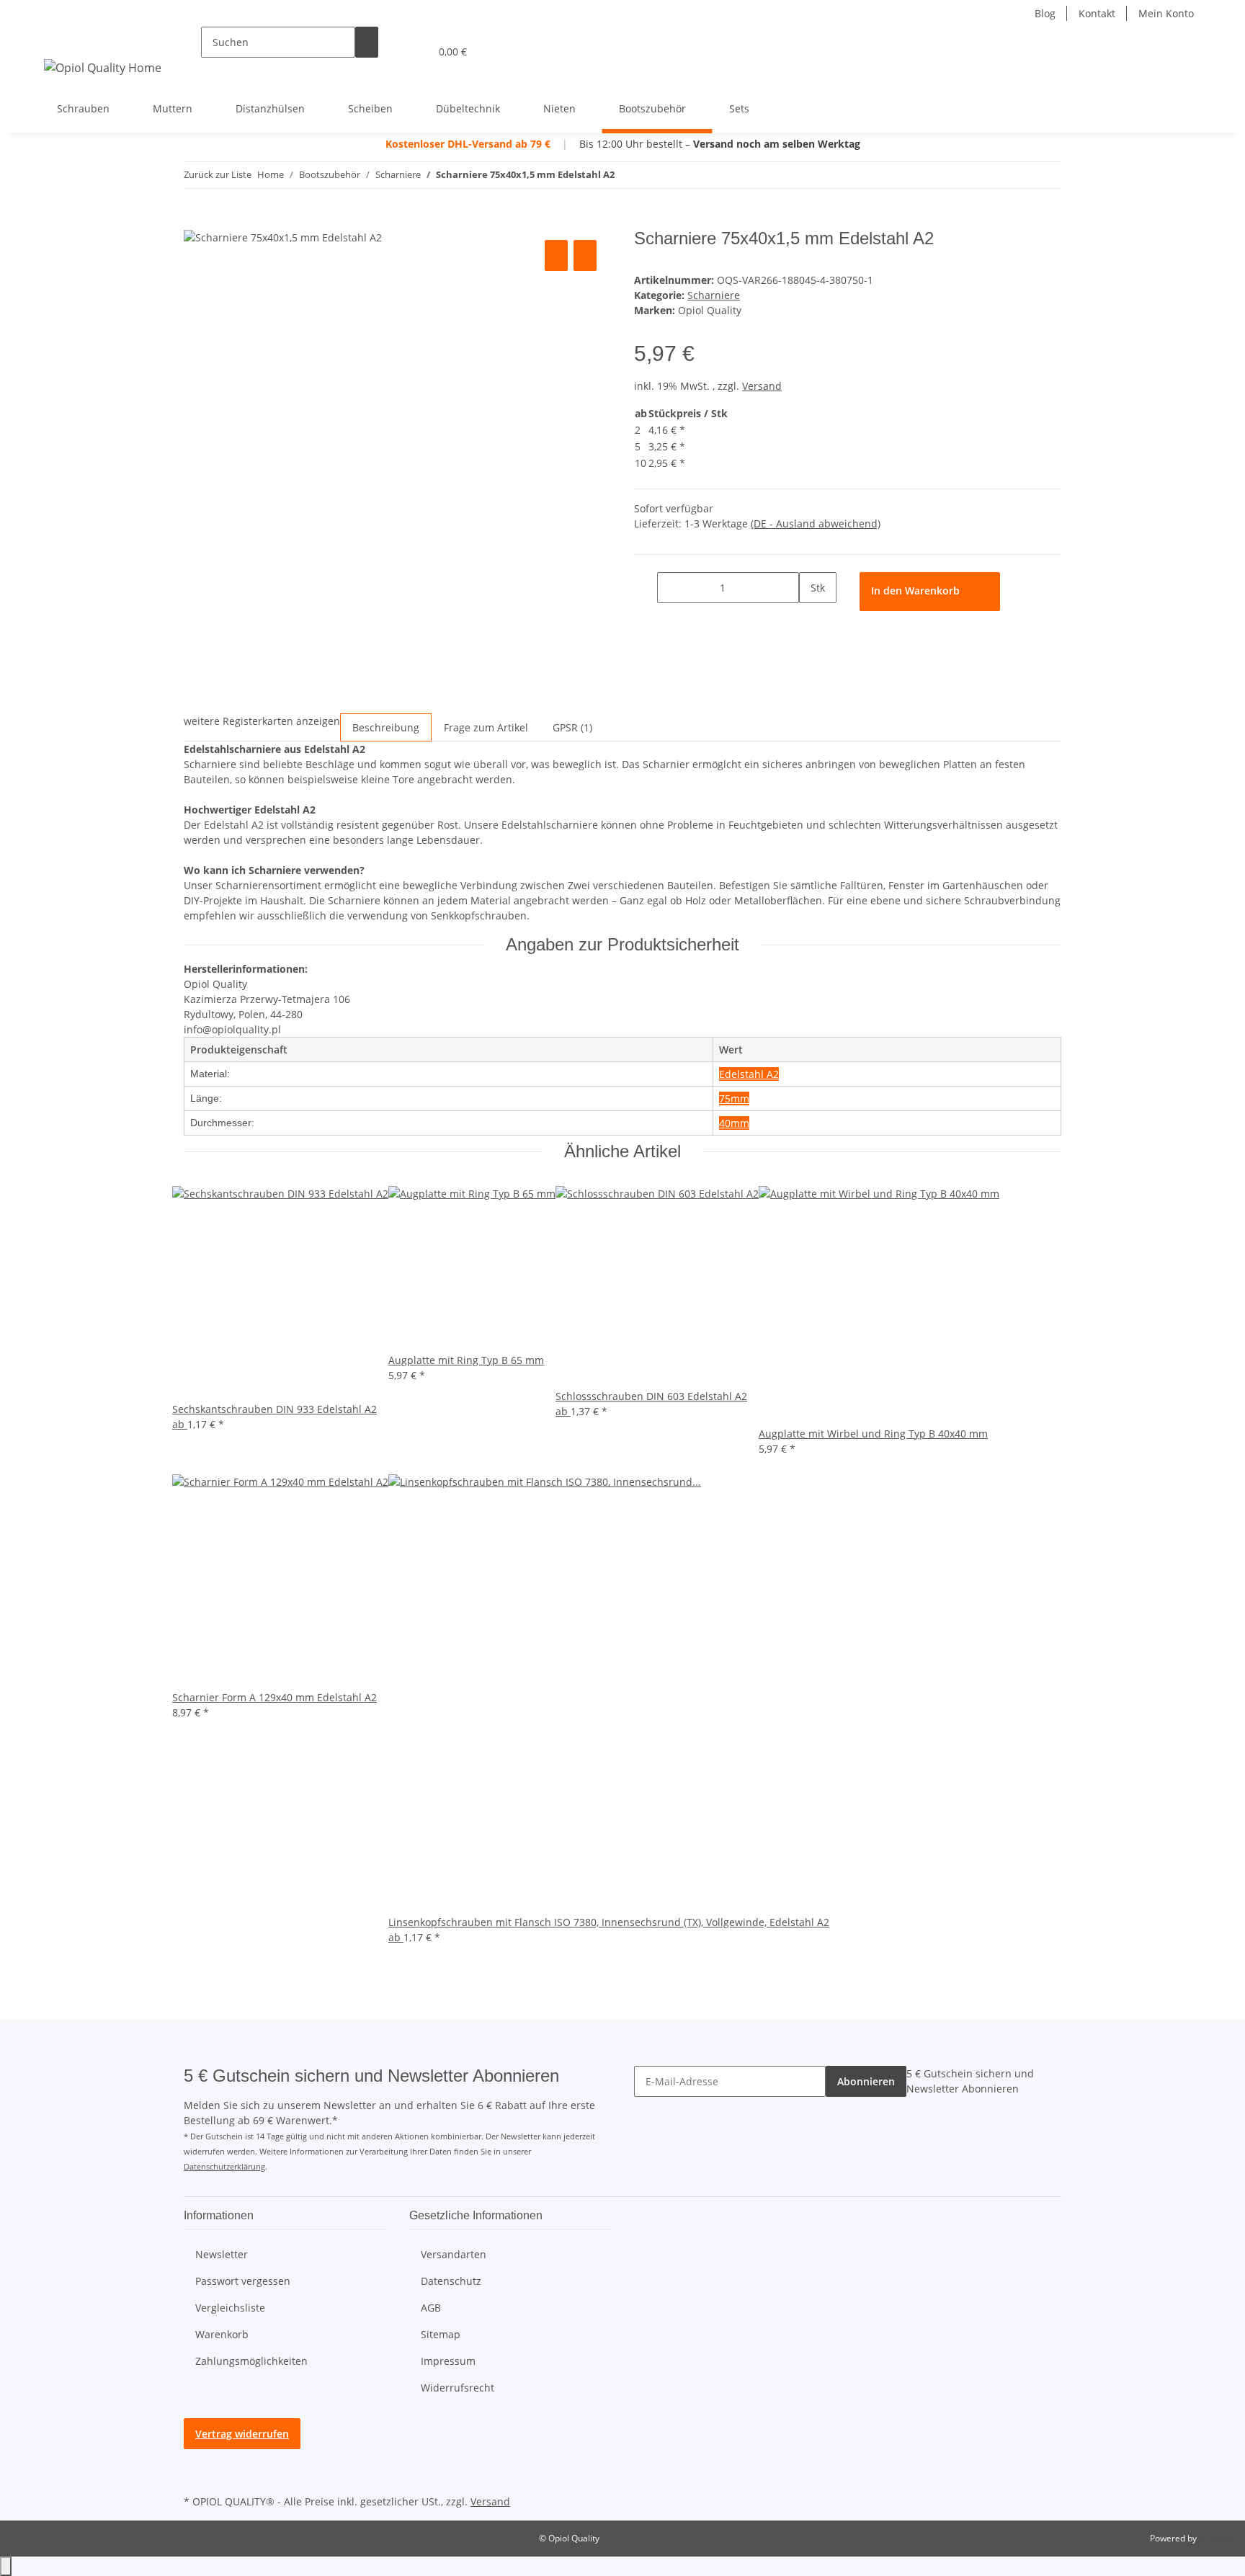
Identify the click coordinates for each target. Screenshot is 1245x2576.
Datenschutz (451, 2281)
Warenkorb (222, 2334)
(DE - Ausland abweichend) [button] (816, 523)
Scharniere (714, 295)
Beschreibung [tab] (386, 727)
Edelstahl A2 (749, 1074)
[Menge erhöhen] (811, 619)
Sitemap (441, 2334)
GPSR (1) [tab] (572, 727)
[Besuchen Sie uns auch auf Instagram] (195, 2474)
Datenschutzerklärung (224, 2166)
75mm (734, 1098)
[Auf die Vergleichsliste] (556, 255)
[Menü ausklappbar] (58, 39)
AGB (431, 2308)
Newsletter (222, 2254)
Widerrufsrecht (458, 2388)
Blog (1045, 13)
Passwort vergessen (243, 2281)
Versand (762, 386)
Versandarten (454, 2254)
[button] (390, 52)
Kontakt (1097, 13)
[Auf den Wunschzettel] (585, 255)
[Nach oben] (6, 2566)
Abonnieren (866, 2081)
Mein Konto (1166, 13)
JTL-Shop (1216, 2538)
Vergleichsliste (230, 2308)
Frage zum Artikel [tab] (486, 727)
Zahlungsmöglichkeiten (251, 2361)
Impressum (448, 2361)
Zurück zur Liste (218, 174)
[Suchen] (367, 42)
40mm (734, 1123)
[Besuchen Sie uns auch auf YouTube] (195, 2458)
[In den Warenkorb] (195, 220)
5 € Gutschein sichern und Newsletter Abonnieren (970, 2081)
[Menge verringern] (646, 588)
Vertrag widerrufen (242, 2434)
